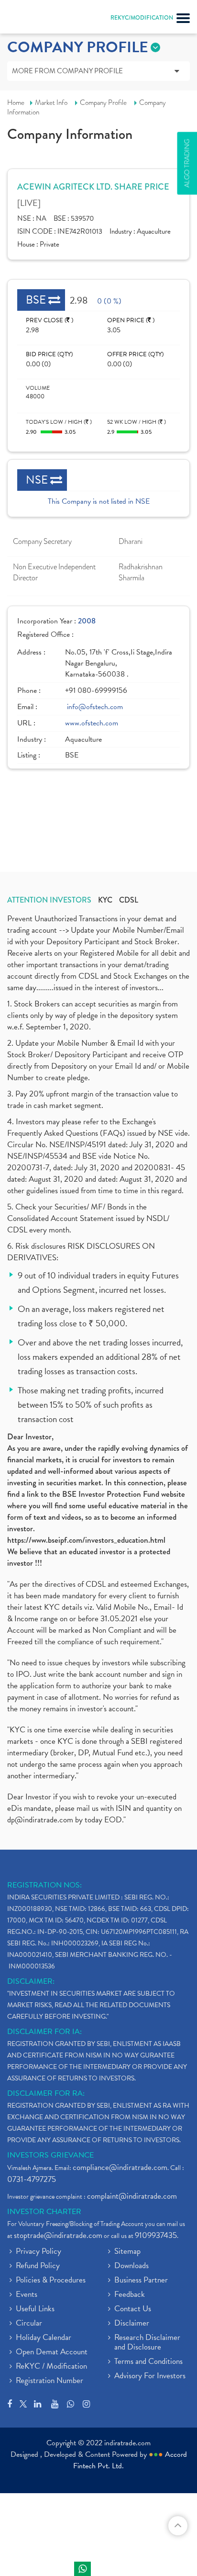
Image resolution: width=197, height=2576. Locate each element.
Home (16, 102)
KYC (105, 900)
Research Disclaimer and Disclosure (147, 2343)
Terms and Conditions (148, 2362)
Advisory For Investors (150, 2376)
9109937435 (156, 2235)
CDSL (129, 900)
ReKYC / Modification (51, 2367)
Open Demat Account (52, 2352)
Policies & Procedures (51, 2281)
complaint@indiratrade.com (132, 2196)
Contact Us (133, 2309)
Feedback (130, 2295)
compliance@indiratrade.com (120, 2167)
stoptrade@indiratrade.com (58, 2235)
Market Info (51, 102)
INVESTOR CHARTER (44, 2212)
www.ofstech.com (92, 723)
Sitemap (127, 2252)
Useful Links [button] (35, 2309)
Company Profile (103, 102)
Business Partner (141, 2281)
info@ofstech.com (95, 707)
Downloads (131, 2266)
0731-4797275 (32, 2179)
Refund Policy (38, 2266)
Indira (82, 2569)
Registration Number (49, 2381)
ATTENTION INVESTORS (49, 900)
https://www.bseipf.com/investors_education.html (86, 1540)
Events (27, 2295)
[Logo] (31, 19)
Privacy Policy (38, 2252)
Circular (29, 2324)
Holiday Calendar (44, 2338)
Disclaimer (132, 2324)
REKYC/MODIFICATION (142, 18)
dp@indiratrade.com (41, 1820)
